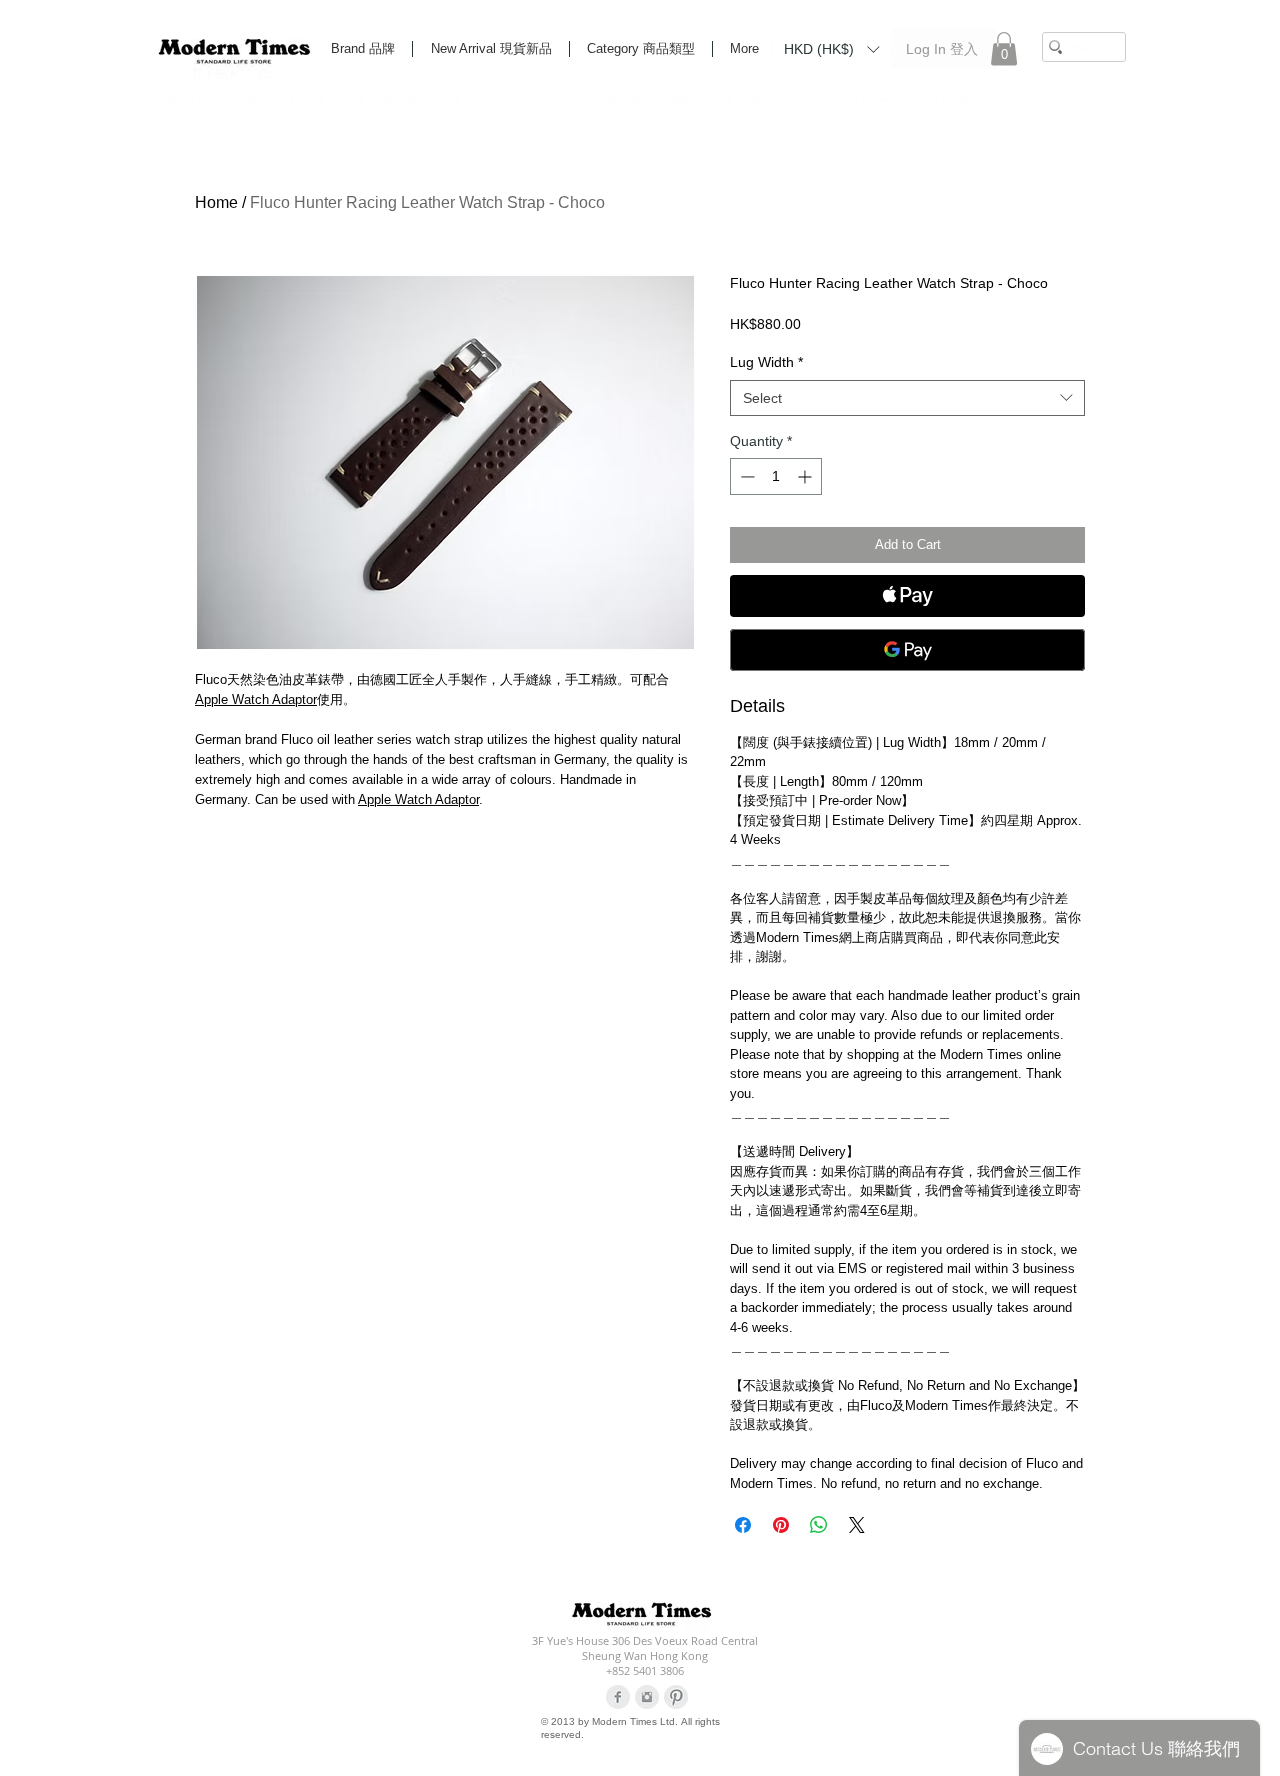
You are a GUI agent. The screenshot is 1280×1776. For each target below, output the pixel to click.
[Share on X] (857, 1525)
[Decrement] (745, 476)
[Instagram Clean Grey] (647, 1697)
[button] (831, 48)
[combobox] (907, 398)
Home (216, 202)
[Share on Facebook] (743, 1525)
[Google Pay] (907, 650)
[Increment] (806, 476)
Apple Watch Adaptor (256, 699)
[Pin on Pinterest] (781, 1525)
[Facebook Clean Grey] (618, 1697)
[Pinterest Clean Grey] (676, 1697)
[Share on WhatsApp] (819, 1525)
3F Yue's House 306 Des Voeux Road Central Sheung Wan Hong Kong (645, 1648)
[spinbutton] (776, 476)
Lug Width (766, 362)
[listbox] (831, 49)
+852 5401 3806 (645, 1670)
